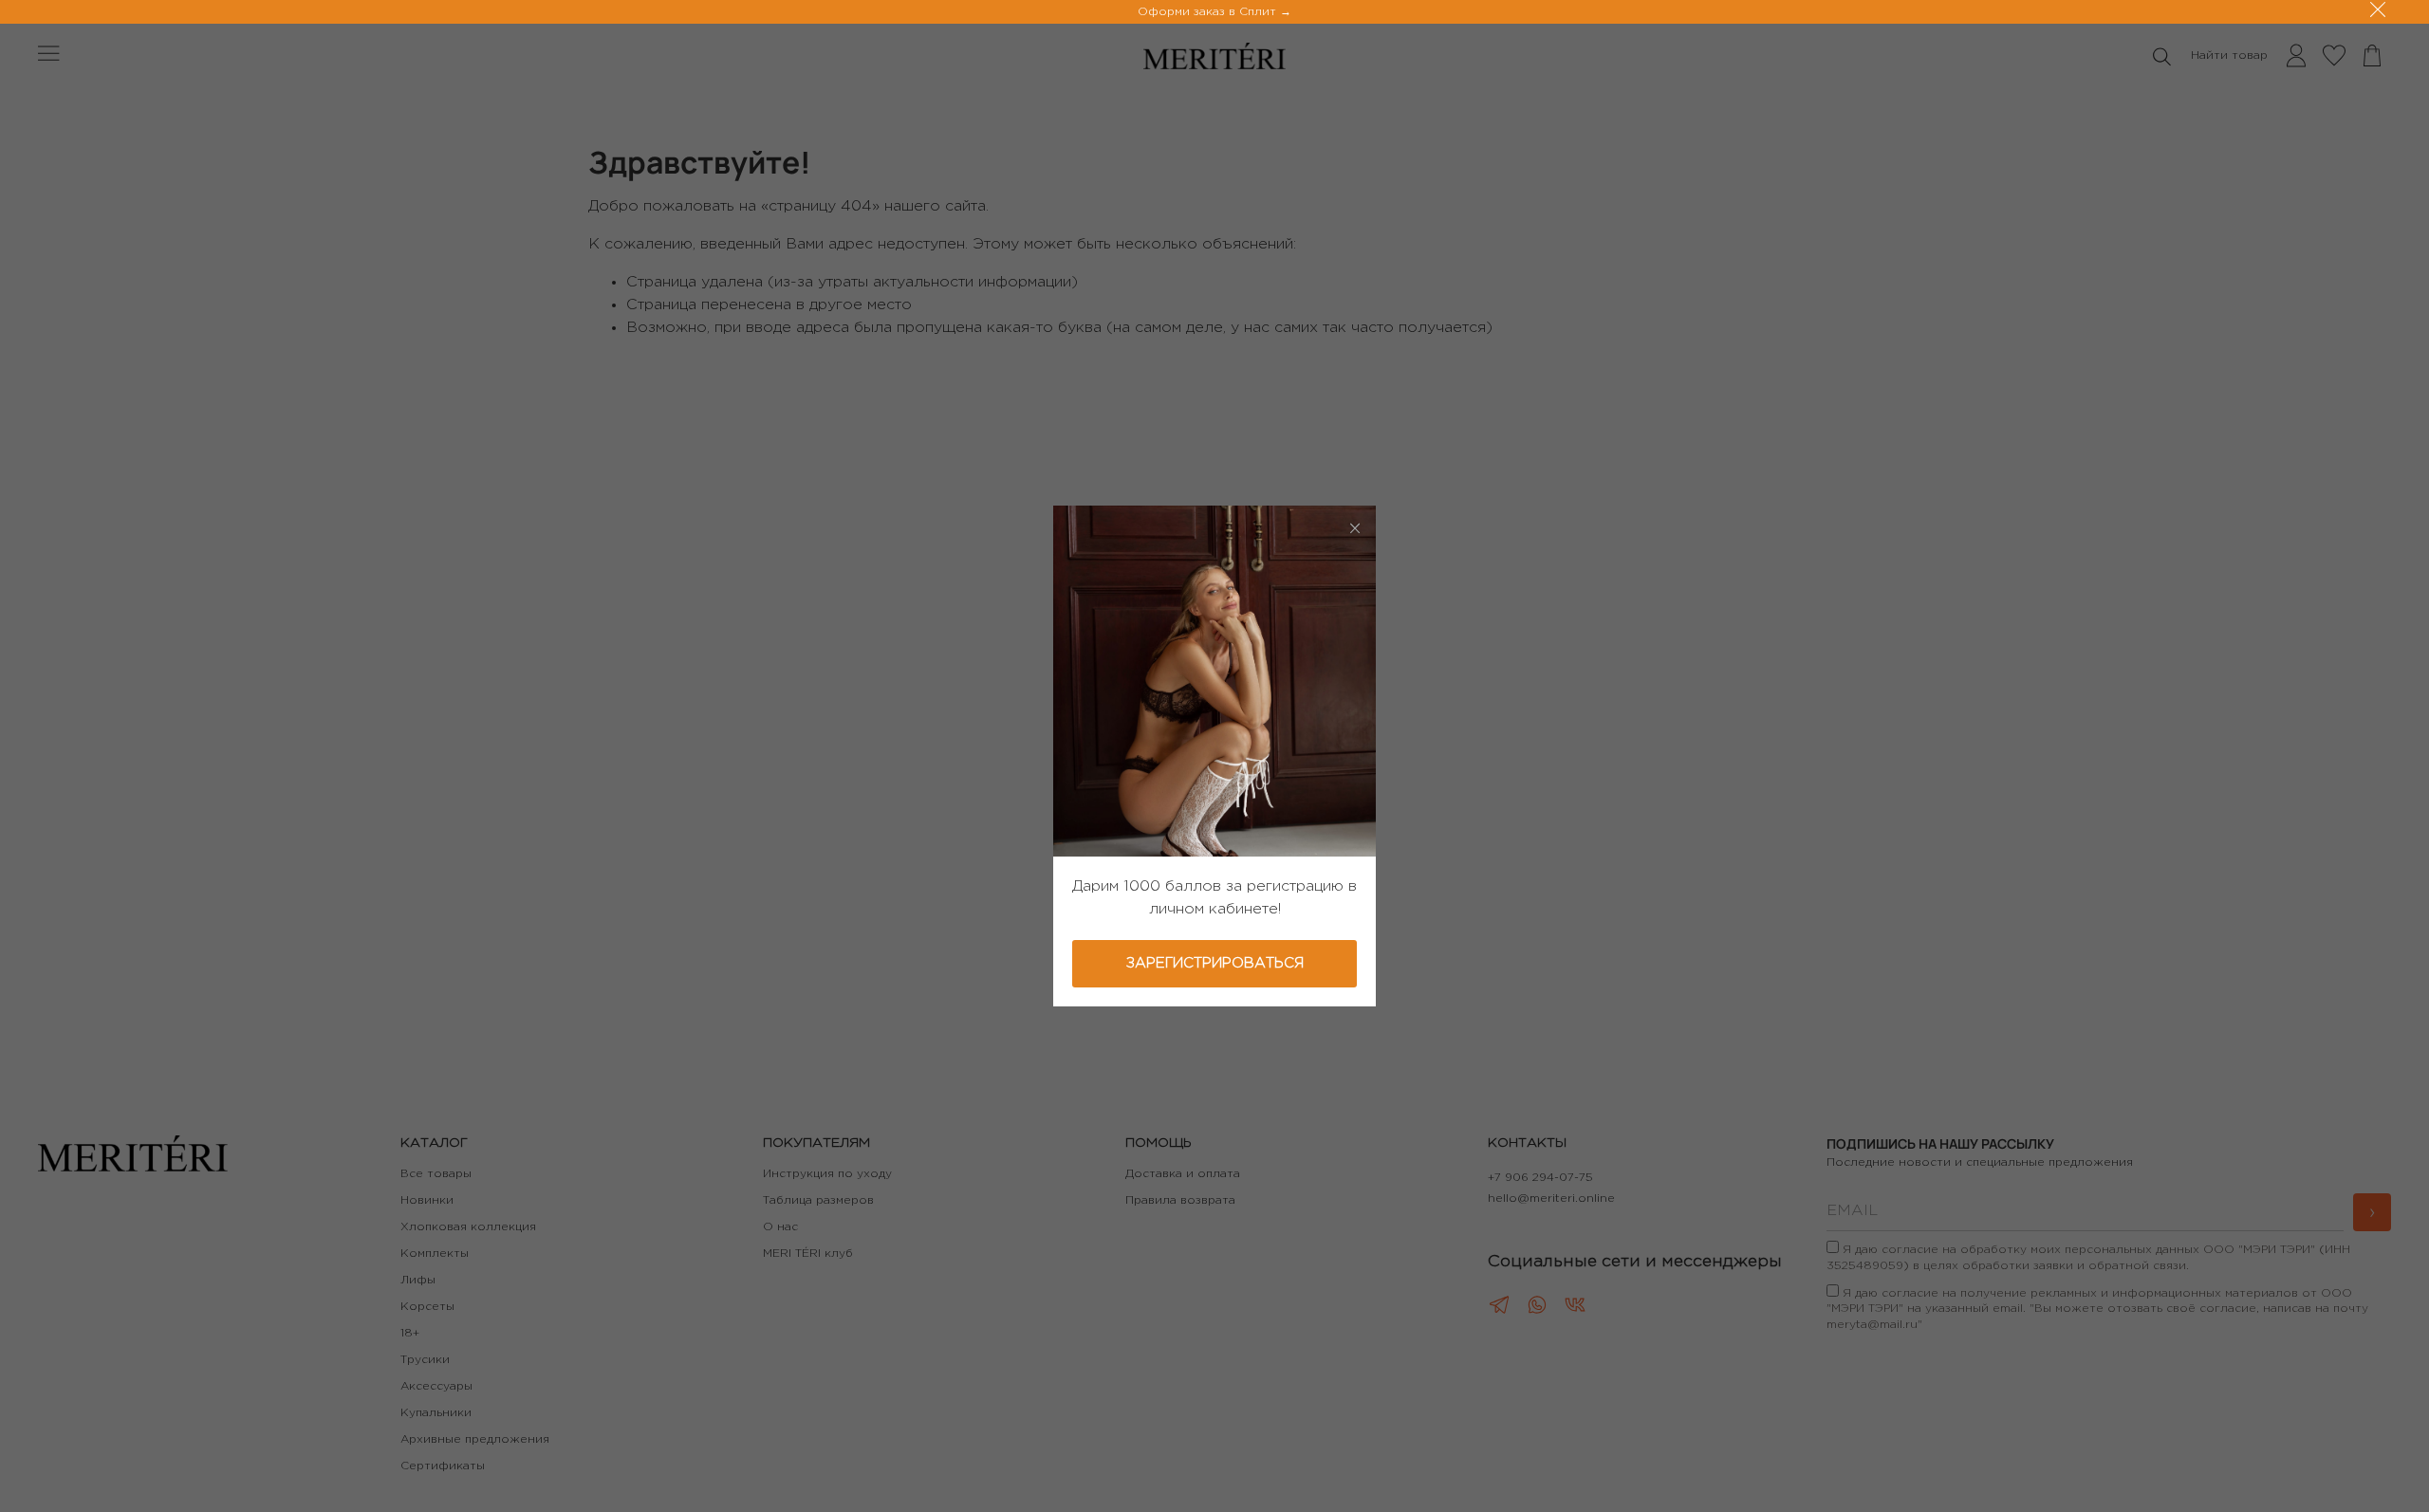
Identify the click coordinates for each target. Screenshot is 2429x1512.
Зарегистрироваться (1215, 963)
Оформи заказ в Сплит (1209, 12)
